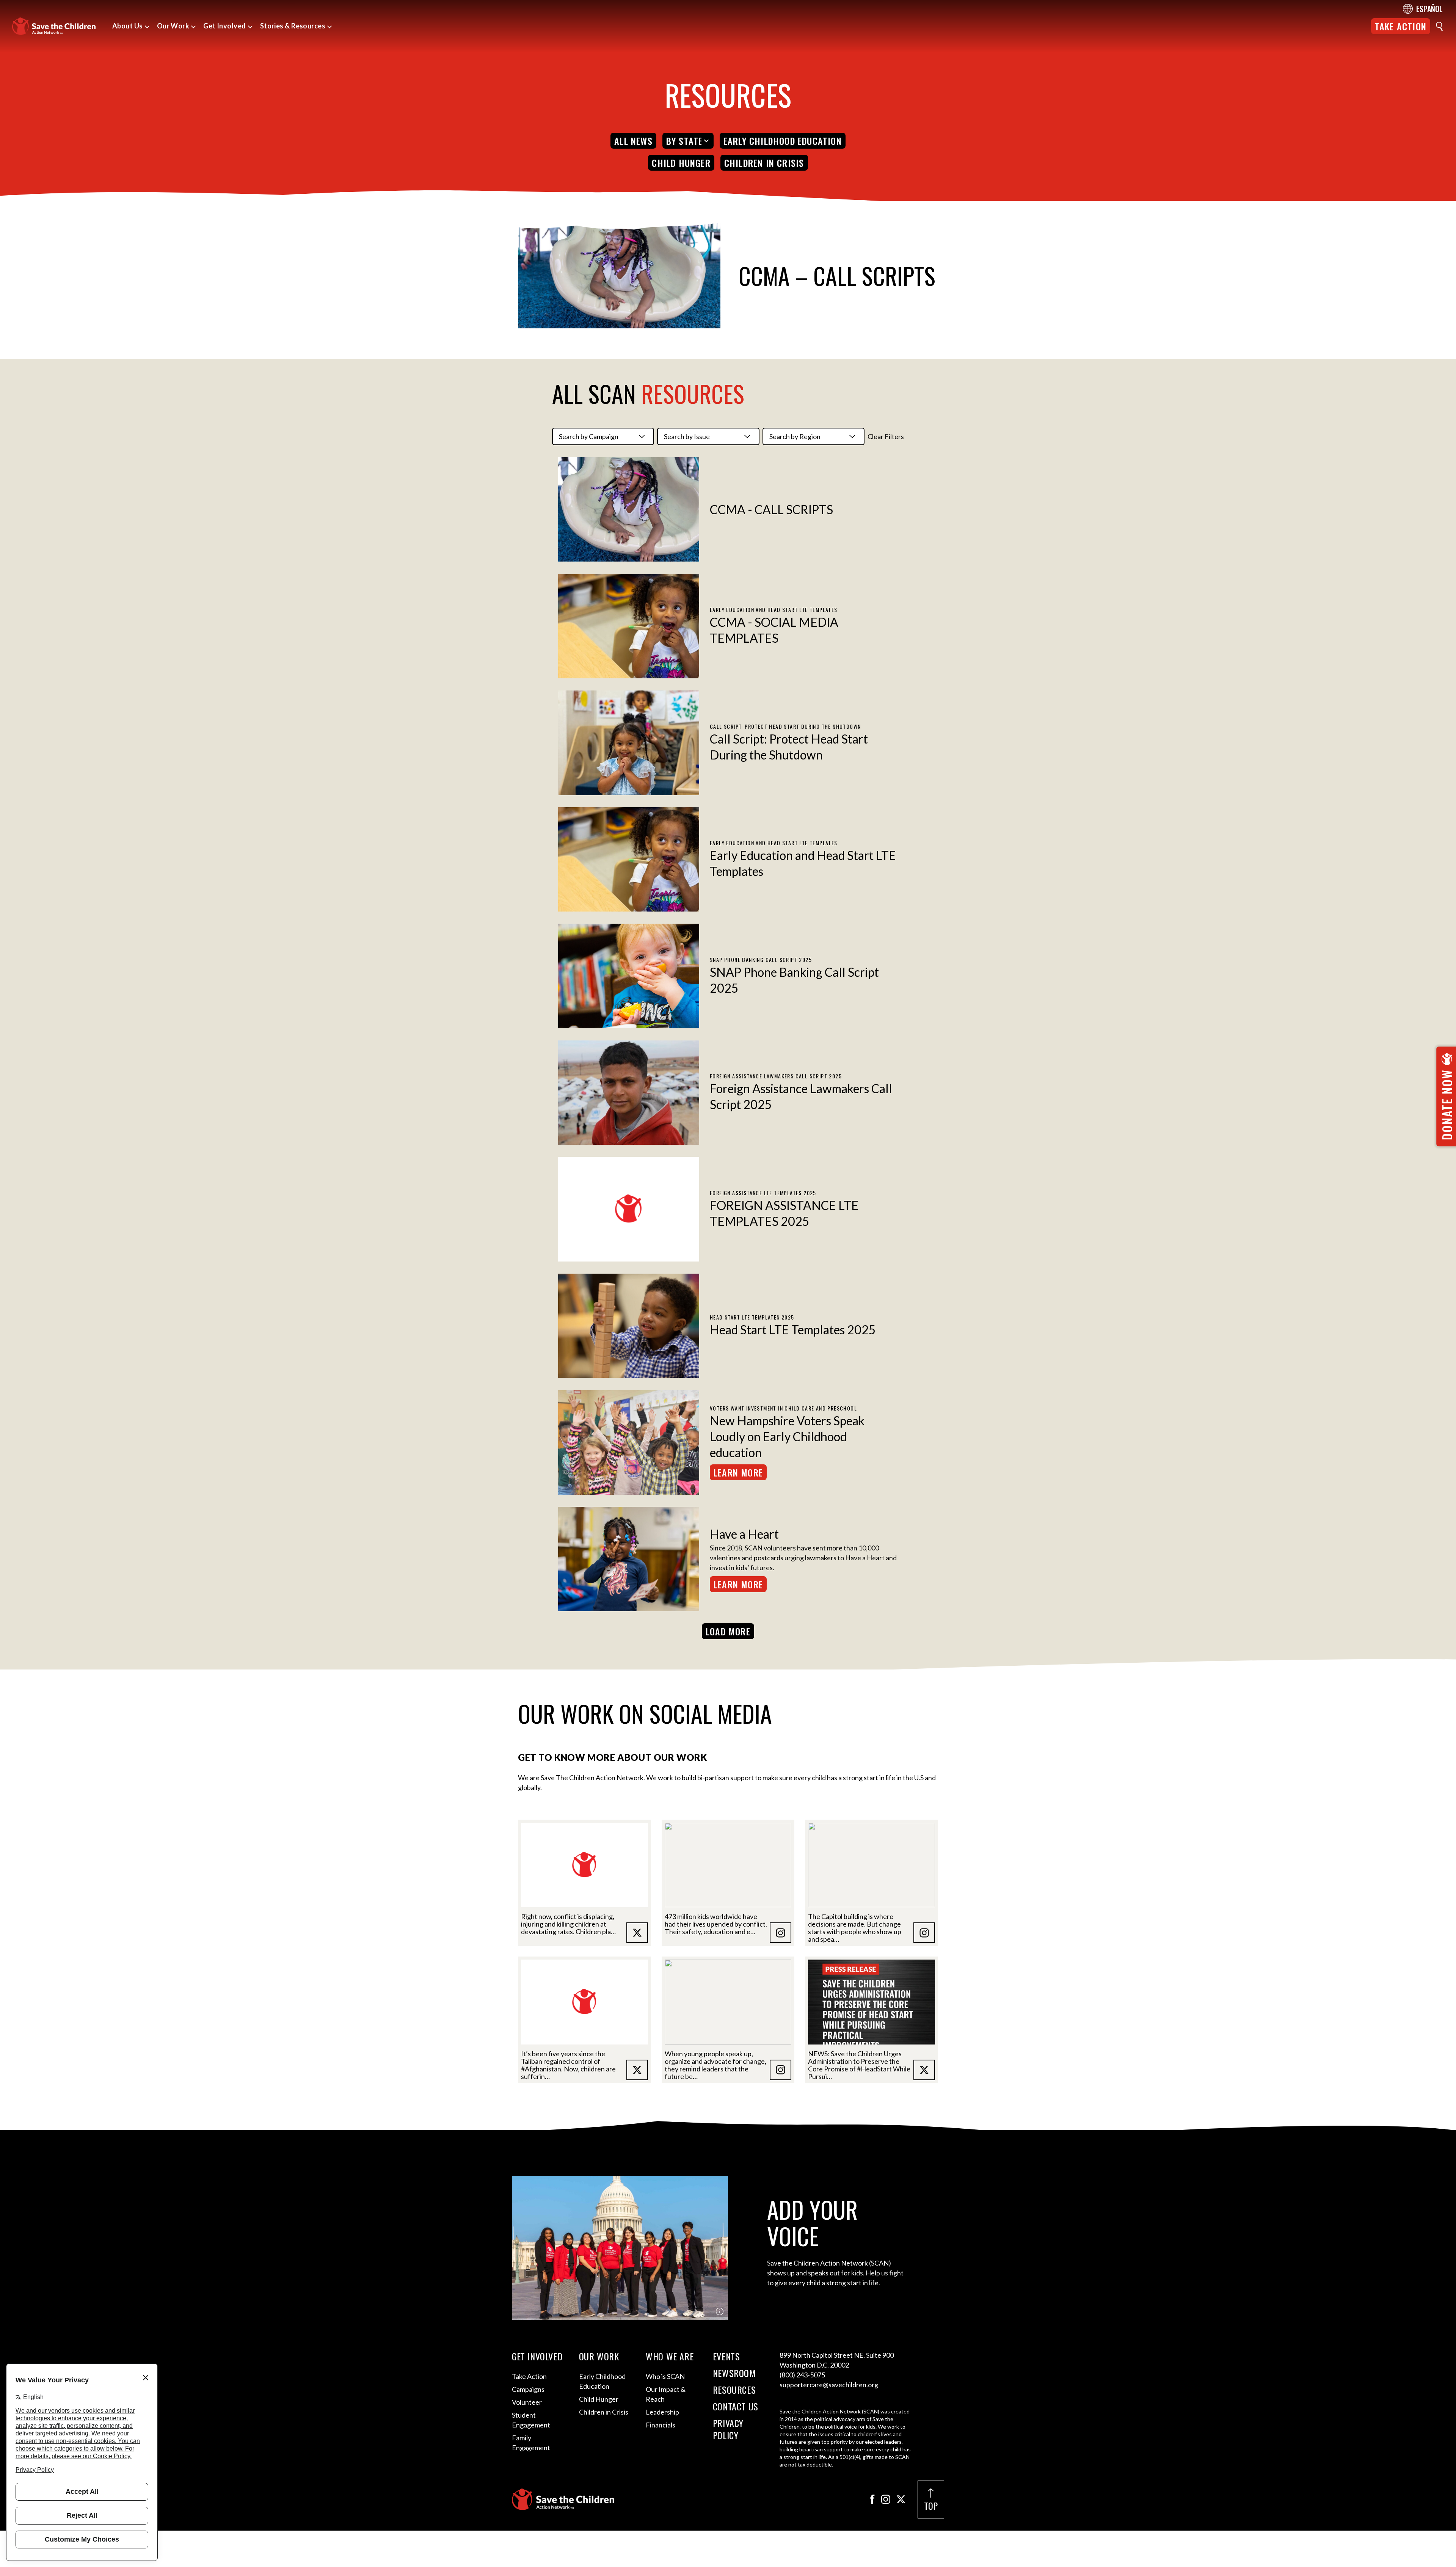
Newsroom (734, 2373)
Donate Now (1447, 1105)
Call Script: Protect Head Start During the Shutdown (789, 747)
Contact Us (736, 2406)
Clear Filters (886, 436)
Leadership (662, 2412)
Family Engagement (531, 2443)
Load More (728, 1631)
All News (633, 141)
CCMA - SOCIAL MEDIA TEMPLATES (774, 630)
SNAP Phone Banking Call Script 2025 (794, 980)
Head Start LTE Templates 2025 (793, 1330)
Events (726, 2356)
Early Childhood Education (783, 141)
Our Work (173, 26)
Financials (661, 2425)
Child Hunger (681, 163)
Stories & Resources (293, 26)
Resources (734, 2390)
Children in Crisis (764, 163)
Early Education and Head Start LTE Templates (803, 863)
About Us (128, 26)
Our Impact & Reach (666, 2394)
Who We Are (670, 2356)
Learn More (738, 1472)
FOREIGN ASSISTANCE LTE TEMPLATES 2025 (784, 1213)
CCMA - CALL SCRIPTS (771, 509)
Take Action (1401, 26)
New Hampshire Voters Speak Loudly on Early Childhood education (787, 1436)
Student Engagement (531, 2420)
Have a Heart (744, 1534)
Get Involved (224, 26)
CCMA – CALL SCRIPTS (837, 275)
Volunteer (527, 2402)
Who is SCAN (665, 2376)
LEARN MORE (738, 1584)
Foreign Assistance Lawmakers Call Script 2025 (801, 1096)
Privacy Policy (728, 2429)
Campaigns (528, 2389)
